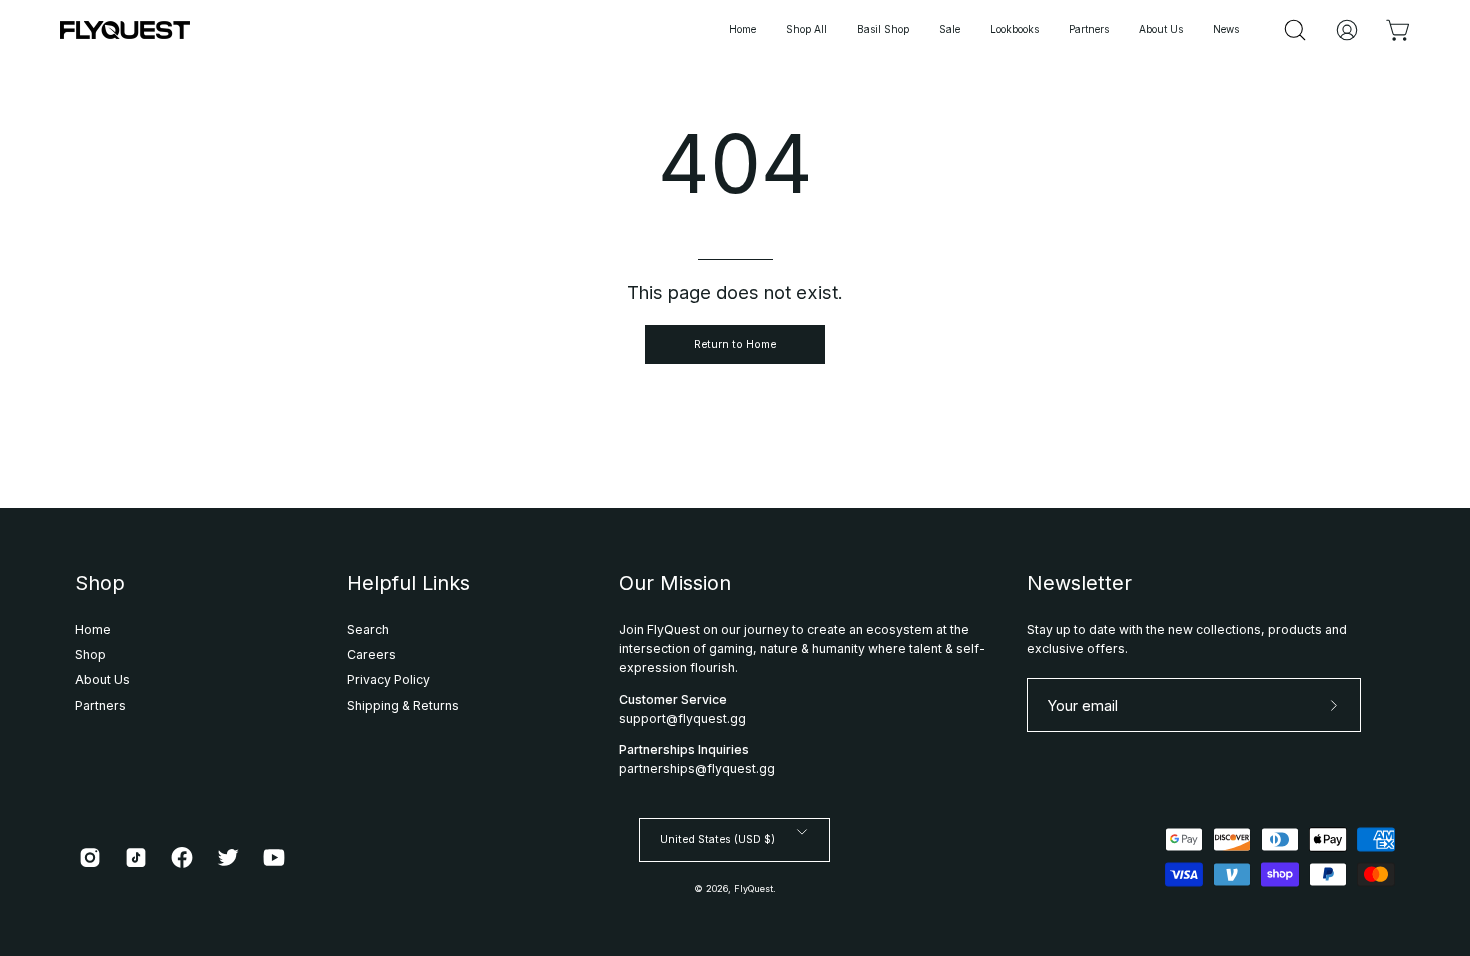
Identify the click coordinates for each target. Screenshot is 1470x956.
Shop (100, 583)
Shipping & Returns (403, 705)
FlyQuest (753, 888)
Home (93, 629)
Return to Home (735, 344)
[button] (1014, 30)
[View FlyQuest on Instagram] (90, 857)
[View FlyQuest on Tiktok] (136, 857)
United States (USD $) (717, 839)
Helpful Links (408, 583)
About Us (102, 679)
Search (368, 629)
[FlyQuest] (125, 30)
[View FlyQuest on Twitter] (228, 857)
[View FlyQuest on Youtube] (274, 857)
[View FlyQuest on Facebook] (182, 857)
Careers (371, 654)
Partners (100, 705)
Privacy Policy (388, 679)
